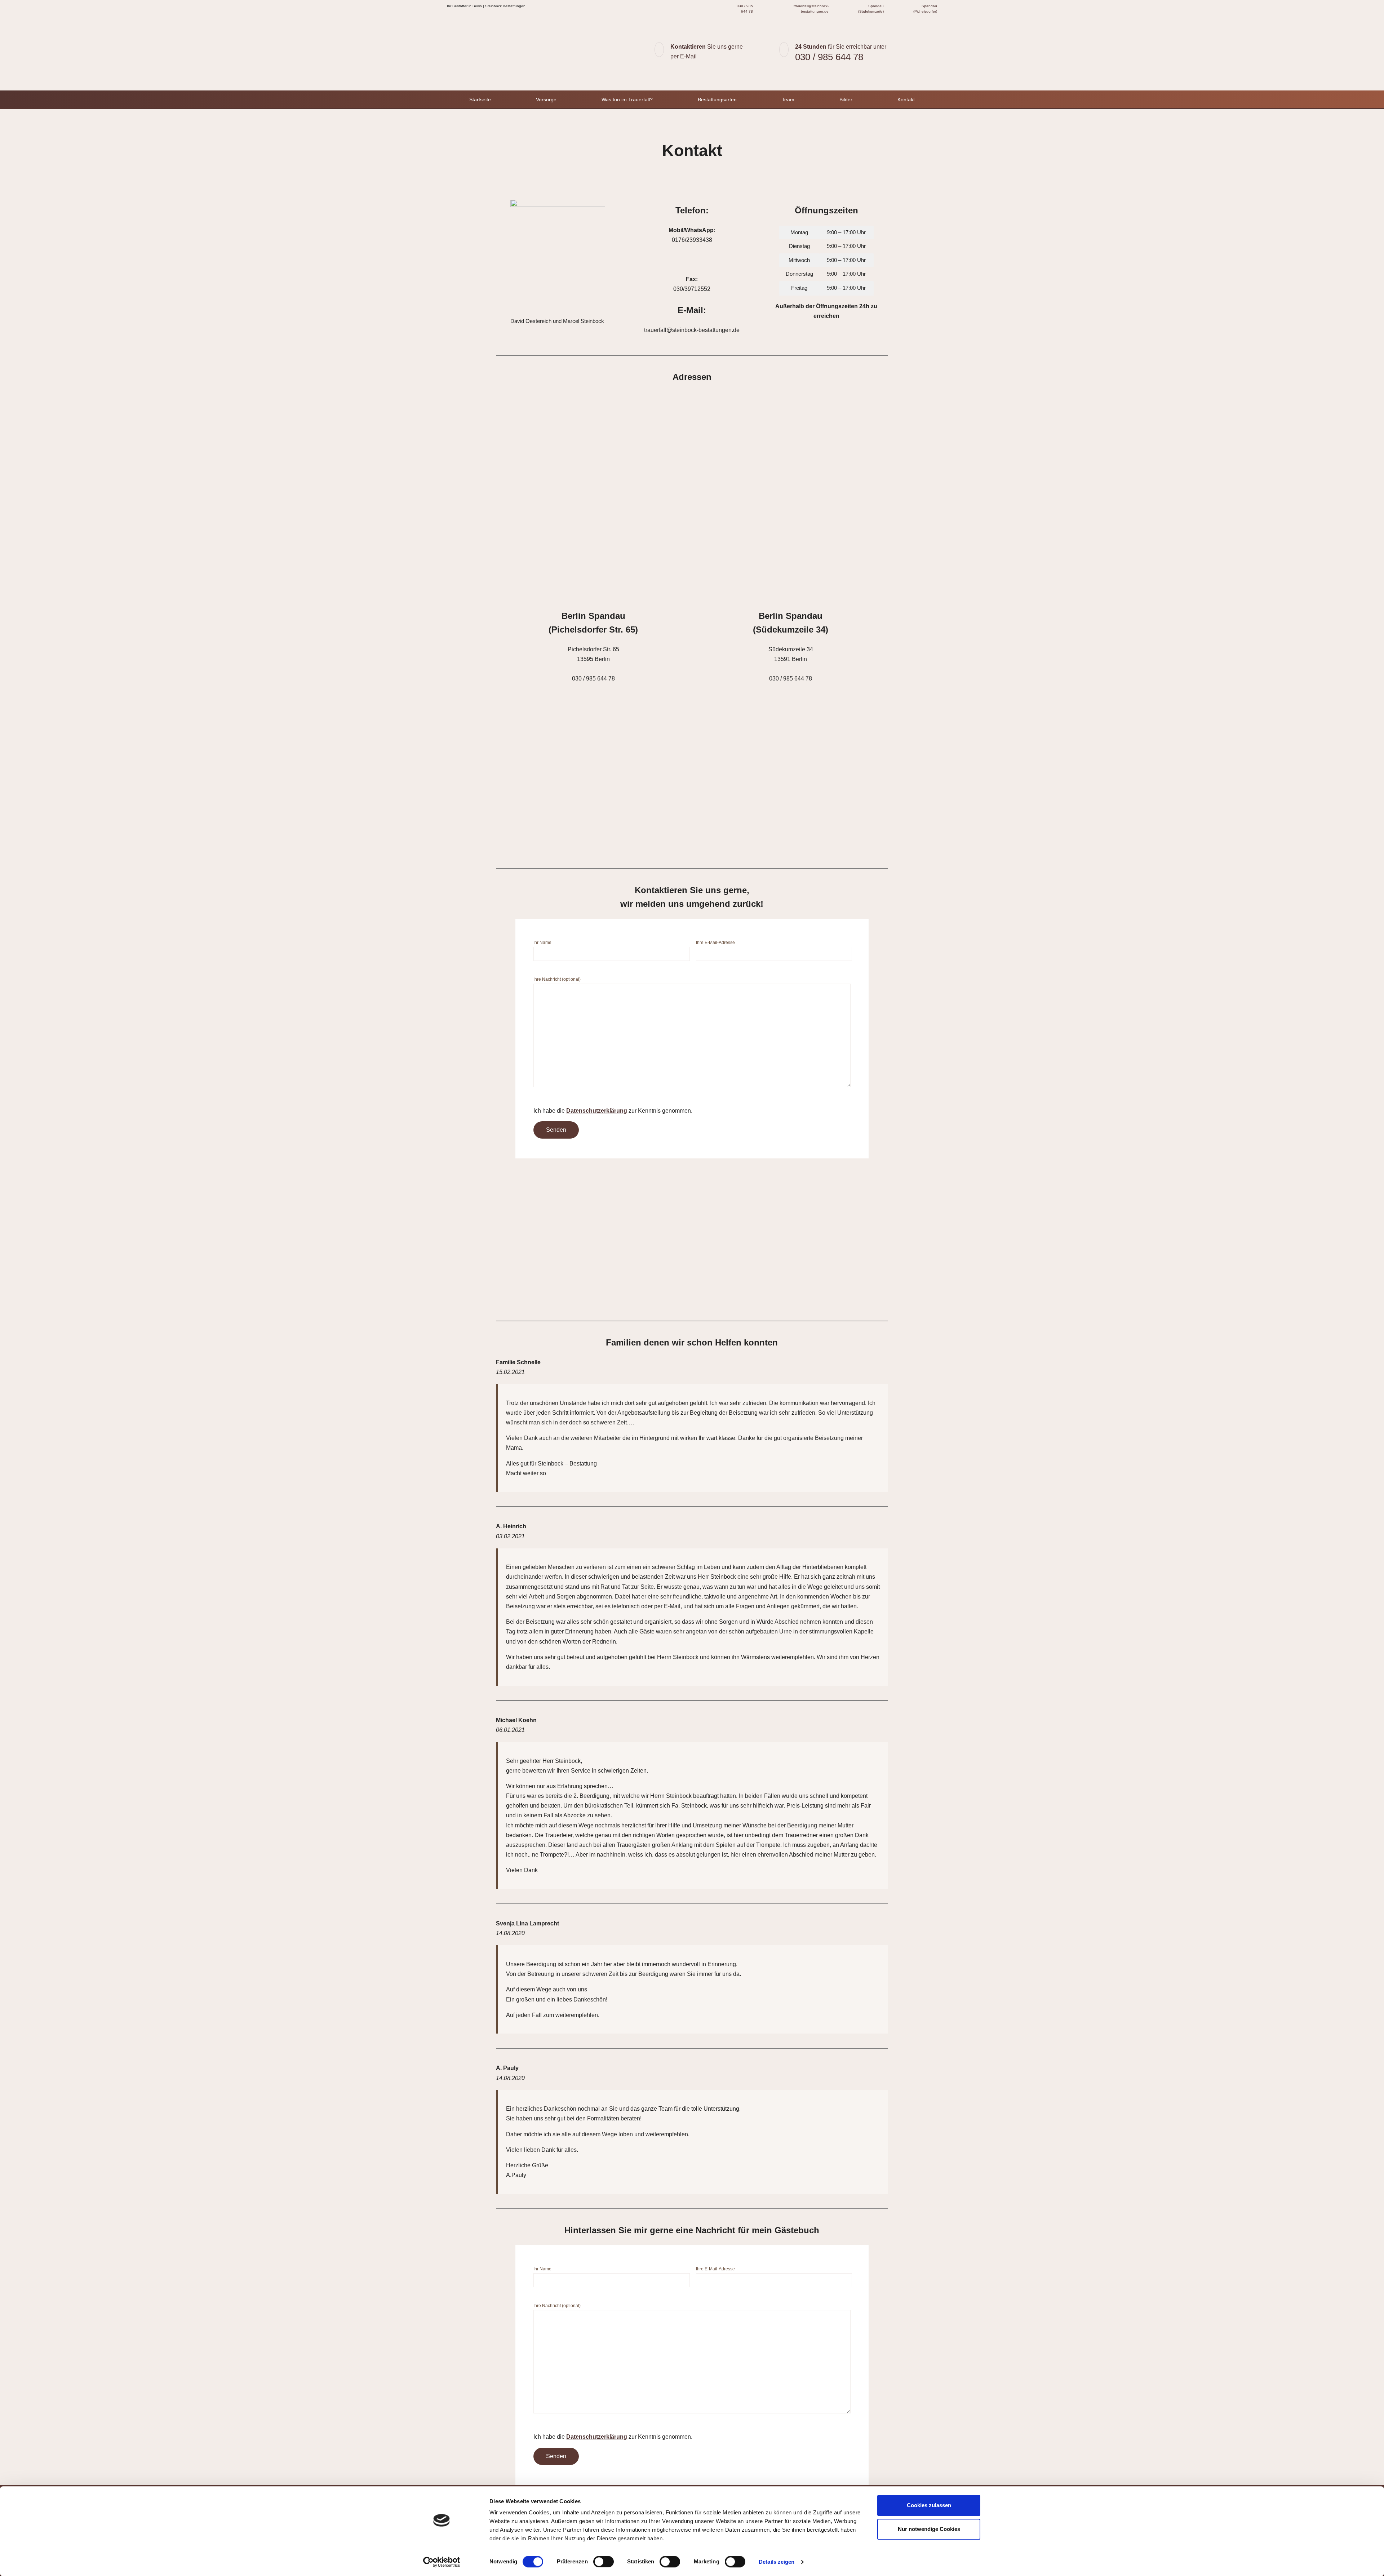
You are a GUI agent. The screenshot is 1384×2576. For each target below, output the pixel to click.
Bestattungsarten (717, 99)
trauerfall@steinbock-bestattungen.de (811, 9)
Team (788, 99)
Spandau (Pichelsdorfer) (925, 9)
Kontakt (906, 99)
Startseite (480, 99)
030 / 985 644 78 (744, 9)
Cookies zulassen (929, 2505)
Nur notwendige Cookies (929, 2529)
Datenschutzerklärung (597, 1111)
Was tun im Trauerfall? (627, 99)
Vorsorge (546, 99)
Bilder (846, 99)
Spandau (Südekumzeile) (871, 9)
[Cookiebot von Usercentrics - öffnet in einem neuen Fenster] (442, 2562)
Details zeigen (777, 2562)
